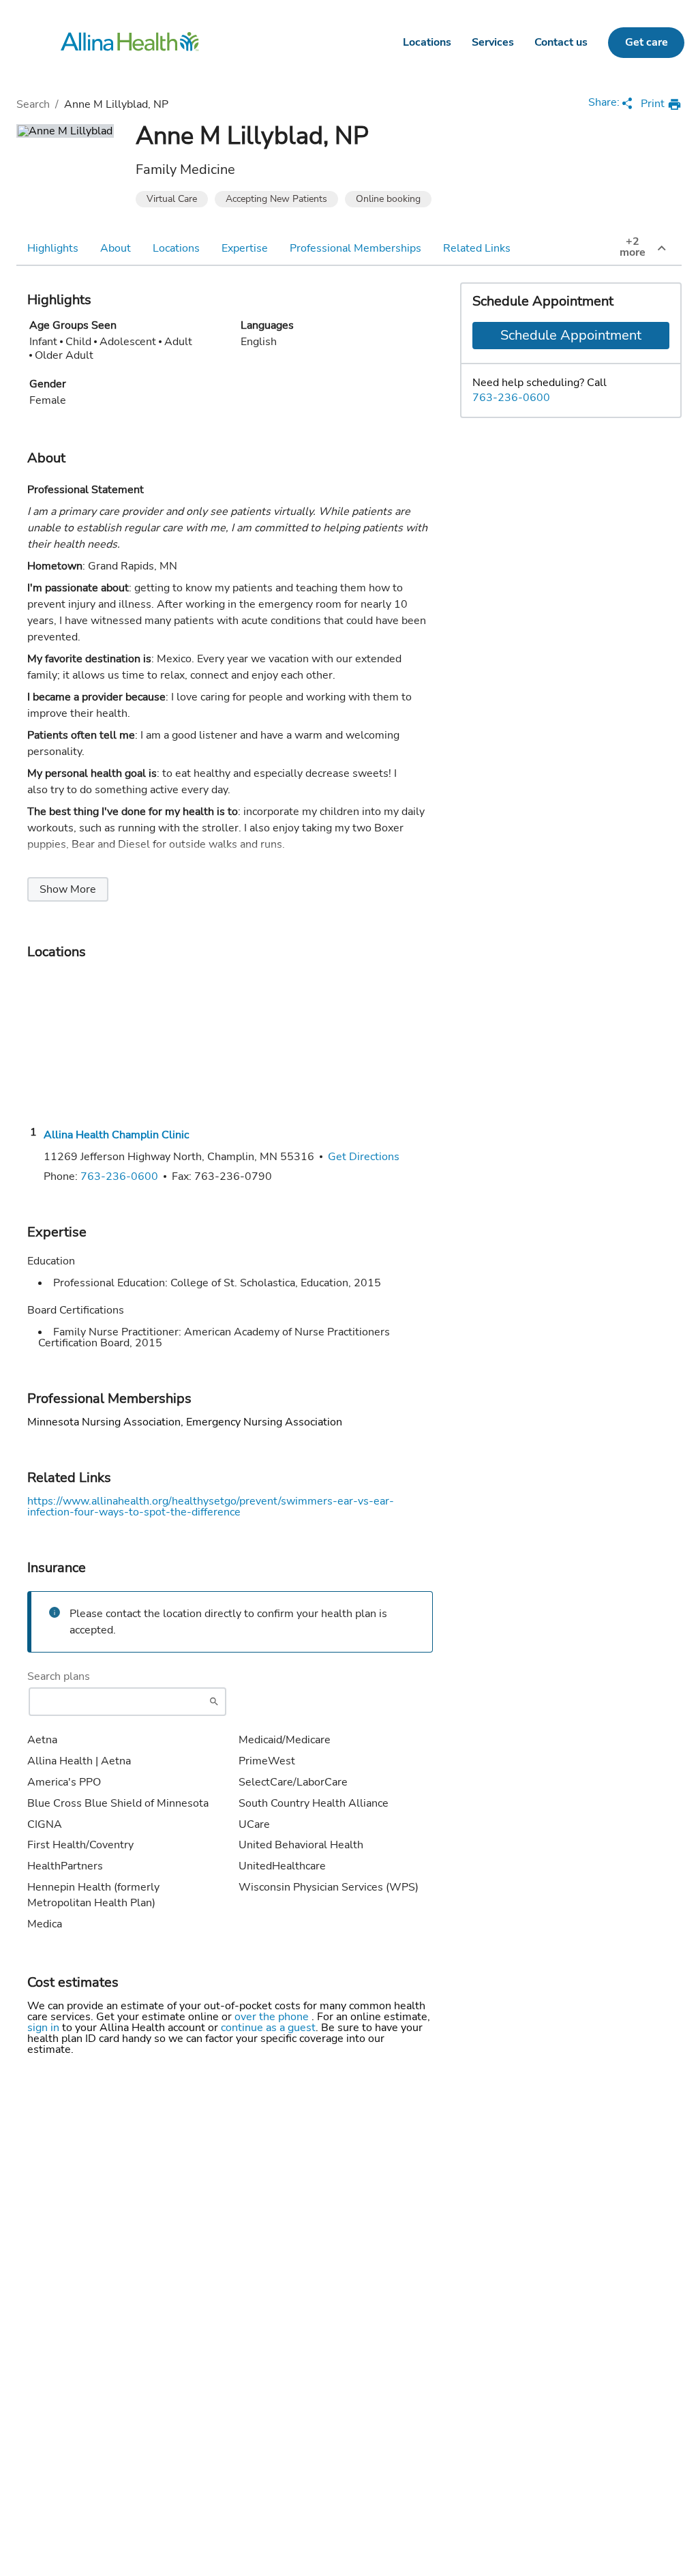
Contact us (561, 42)
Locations (427, 42)
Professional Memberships (355, 248)
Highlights (53, 248)
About (116, 248)
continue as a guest (268, 2028)
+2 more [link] (633, 247)
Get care (647, 42)
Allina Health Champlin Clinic (116, 1135)
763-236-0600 (511, 398)
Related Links (477, 248)
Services (493, 42)
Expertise (245, 248)
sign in (45, 2028)
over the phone (273, 2017)
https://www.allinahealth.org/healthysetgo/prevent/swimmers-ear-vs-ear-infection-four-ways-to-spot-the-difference (211, 1507)
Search (33, 104)
